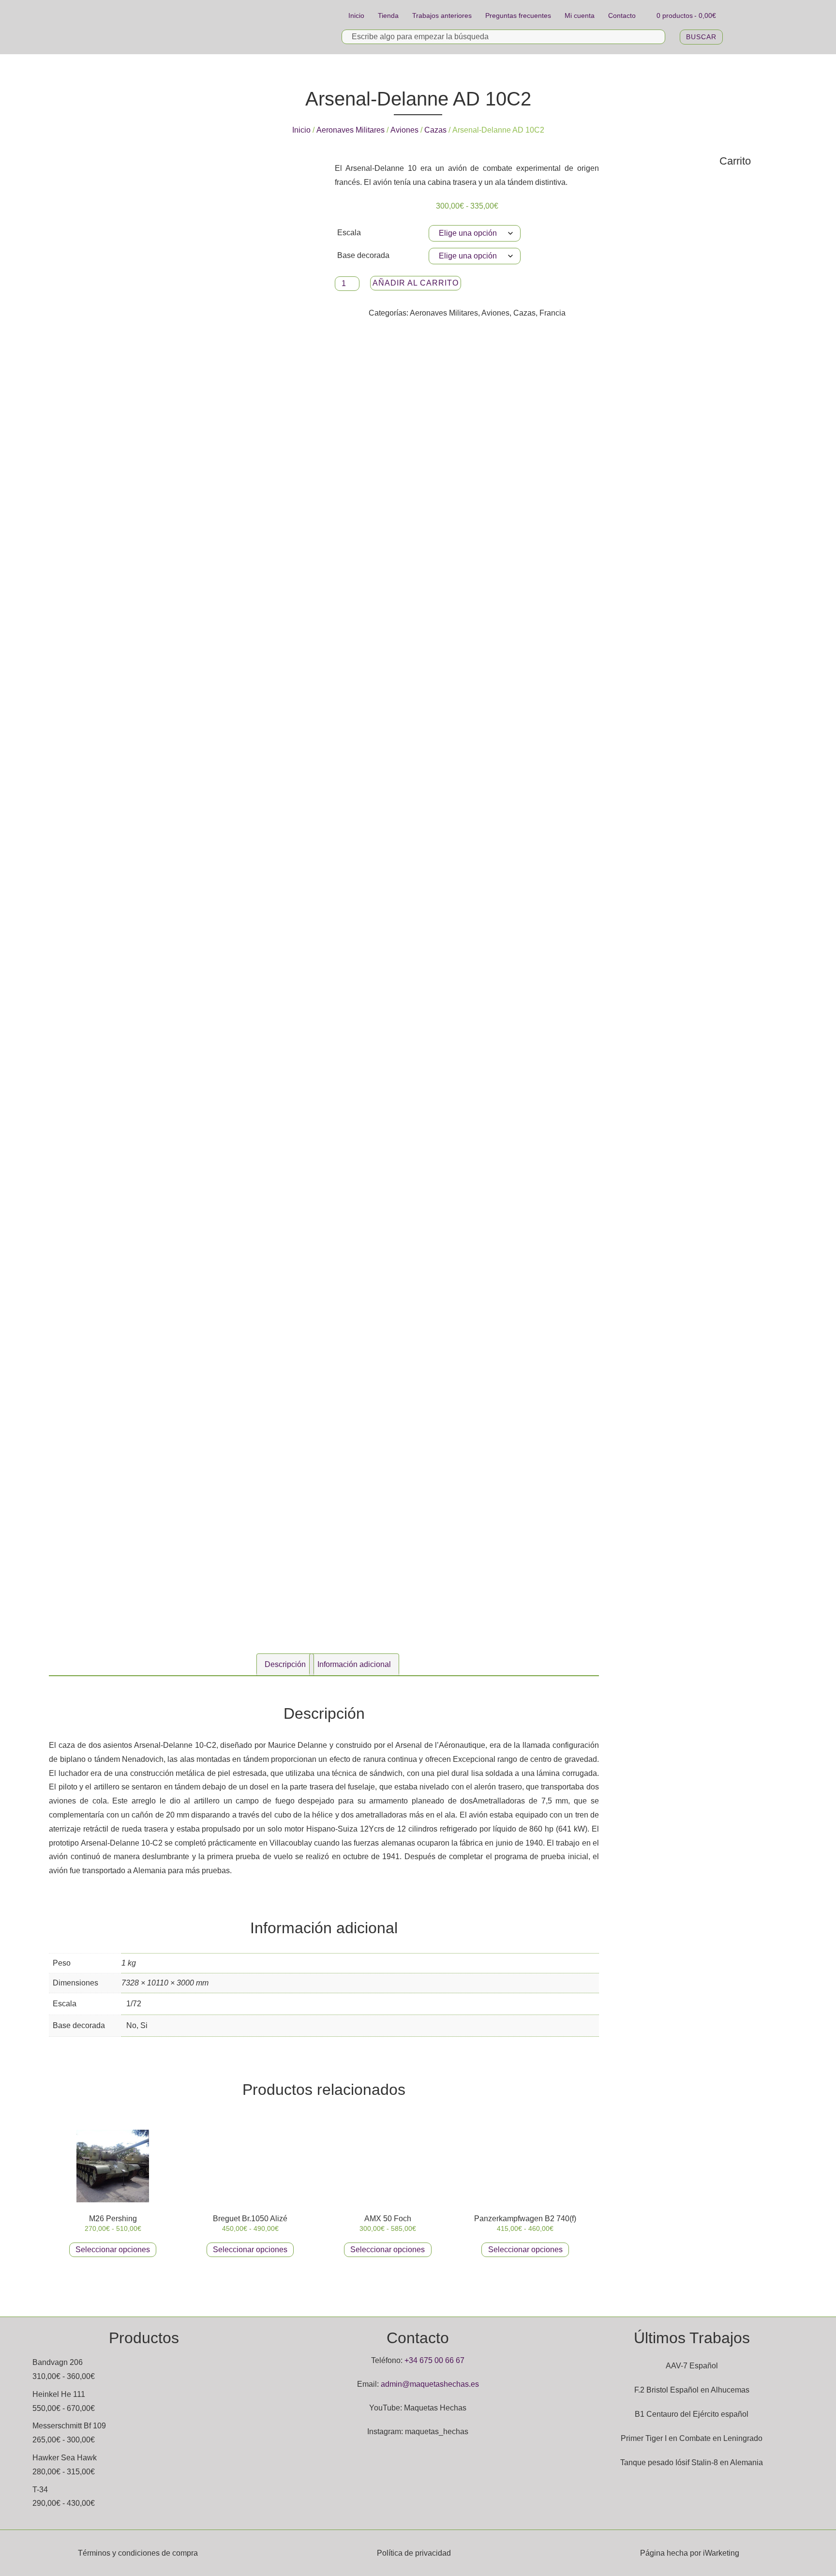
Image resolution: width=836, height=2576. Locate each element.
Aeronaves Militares (351, 130)
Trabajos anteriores (442, 15)
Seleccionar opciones (113, 2250)
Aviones (404, 130)
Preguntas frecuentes (518, 15)
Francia (552, 313)
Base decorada (363, 255)
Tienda (388, 15)
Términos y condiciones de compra (138, 2553)
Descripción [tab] (285, 1664)
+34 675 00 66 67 (434, 2360)
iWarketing (721, 2553)
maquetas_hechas (437, 2432)
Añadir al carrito (416, 283)
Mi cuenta (580, 15)
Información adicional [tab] (354, 1664)
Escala (349, 233)
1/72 (134, 2004)
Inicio (356, 15)
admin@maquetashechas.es (430, 2384)
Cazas (435, 130)
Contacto (622, 15)
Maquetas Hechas (435, 2408)
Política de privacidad (414, 2553)
